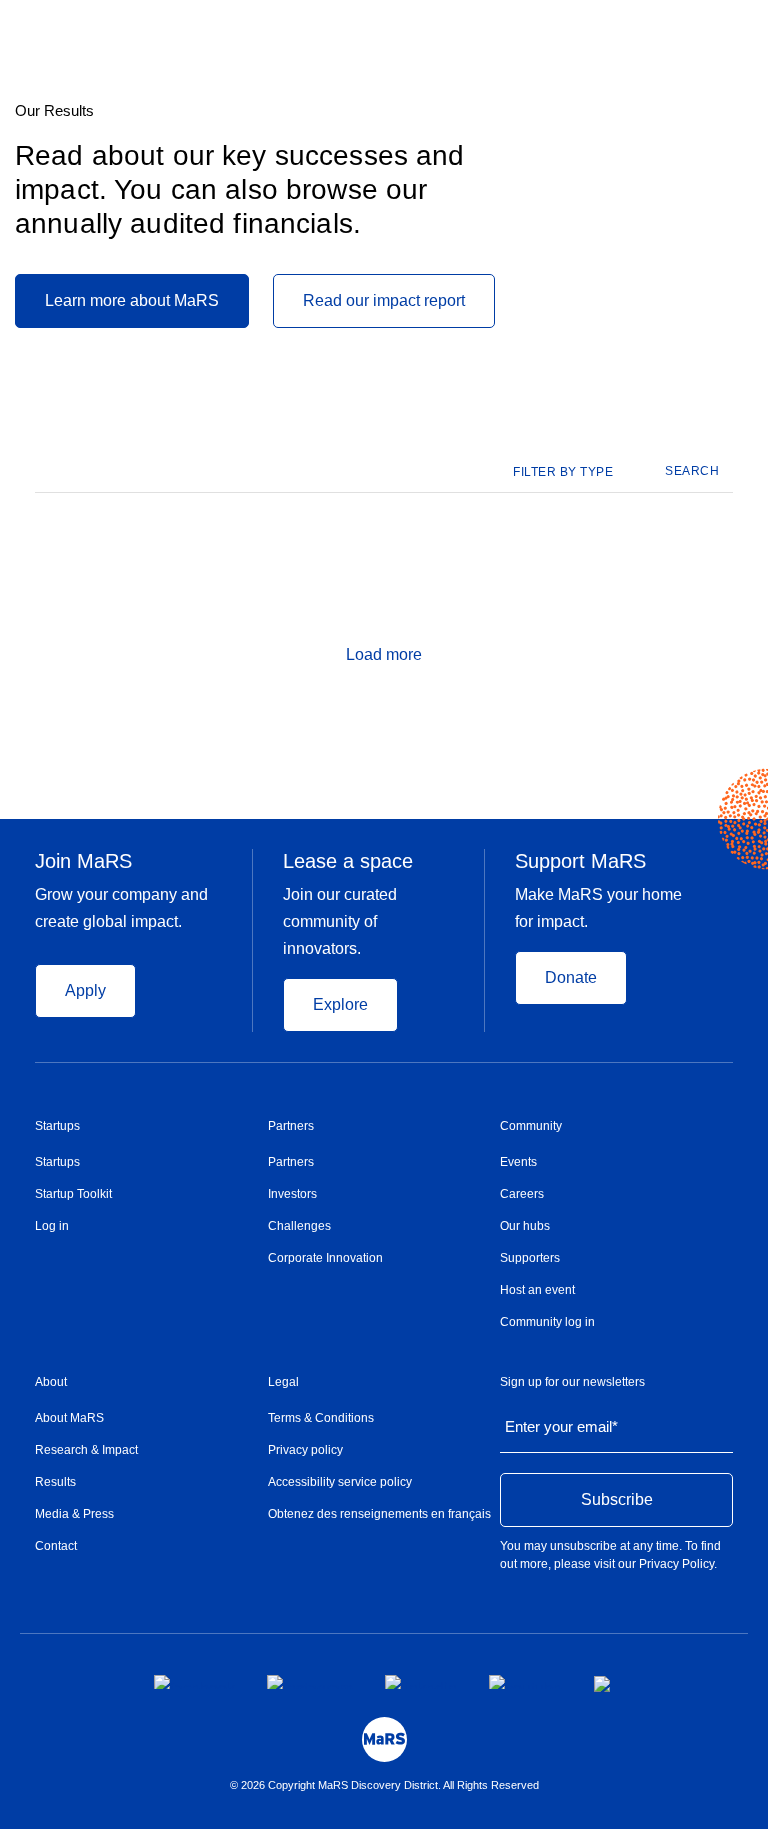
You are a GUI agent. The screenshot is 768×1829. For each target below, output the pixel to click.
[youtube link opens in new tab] (525, 1682)
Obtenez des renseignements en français (379, 1514)
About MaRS (69, 1418)
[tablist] (573, 472)
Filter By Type (563, 472)
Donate (571, 977)
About (51, 1382)
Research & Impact (86, 1450)
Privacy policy (305, 1450)
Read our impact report (384, 300)
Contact (56, 1546)
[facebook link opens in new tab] (194, 1682)
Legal (283, 1382)
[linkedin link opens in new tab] (421, 1682)
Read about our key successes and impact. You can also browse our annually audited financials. (239, 189)
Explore (340, 1004)
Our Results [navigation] (54, 110)
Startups (57, 1126)
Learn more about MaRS (132, 300)
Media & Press (74, 1514)
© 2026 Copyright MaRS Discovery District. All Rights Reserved (384, 1785)
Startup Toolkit (73, 1194)
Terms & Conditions (321, 1418)
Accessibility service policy (340, 1482)
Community (531, 1126)
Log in (52, 1226)
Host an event (537, 1290)
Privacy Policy (676, 1564)
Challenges (299, 1226)
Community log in (547, 1322)
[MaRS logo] (384, 1739)
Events (518, 1162)
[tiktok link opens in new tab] (604, 1684)
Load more (384, 654)
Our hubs (525, 1226)
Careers (522, 1194)
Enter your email (561, 1426)
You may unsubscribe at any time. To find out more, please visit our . (610, 1555)
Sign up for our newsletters (572, 1382)
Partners (291, 1126)
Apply (85, 990)
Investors (292, 1194)
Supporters (530, 1258)
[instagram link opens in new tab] (310, 1682)
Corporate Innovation (325, 1258)
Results (55, 1482)
